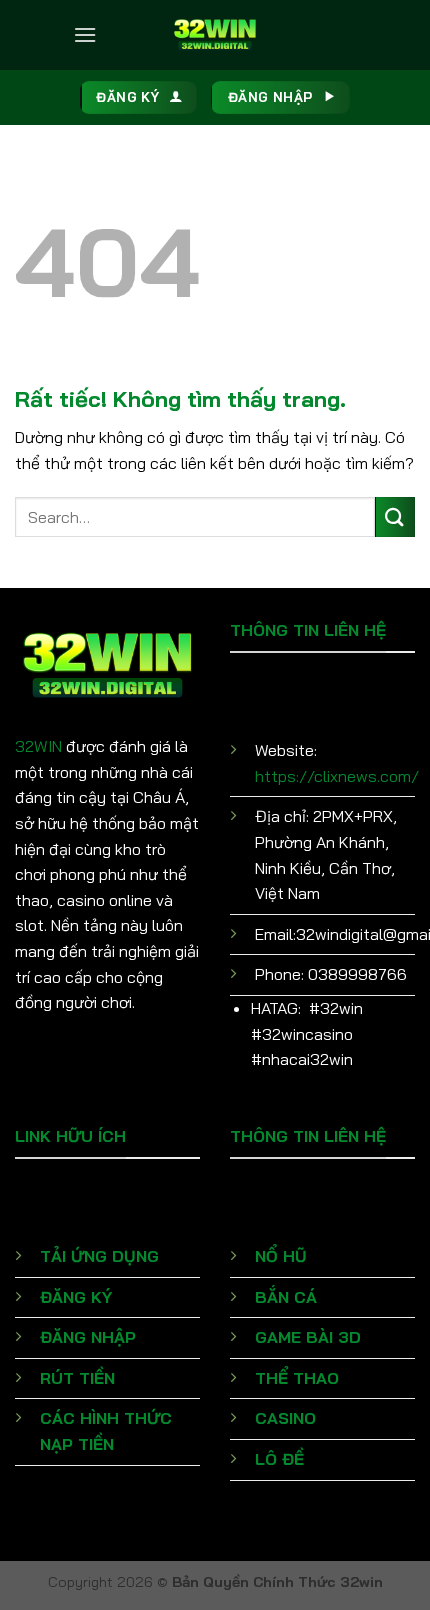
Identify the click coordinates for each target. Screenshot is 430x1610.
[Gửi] (395, 516)
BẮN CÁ (286, 1297)
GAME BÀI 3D (308, 1337)
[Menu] (85, 34)
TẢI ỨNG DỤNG (99, 1256)
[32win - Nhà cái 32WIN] (215, 35)
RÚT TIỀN (77, 1378)
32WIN (38, 746)
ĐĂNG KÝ (76, 1297)
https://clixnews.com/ (337, 776)
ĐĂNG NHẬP (88, 1337)
